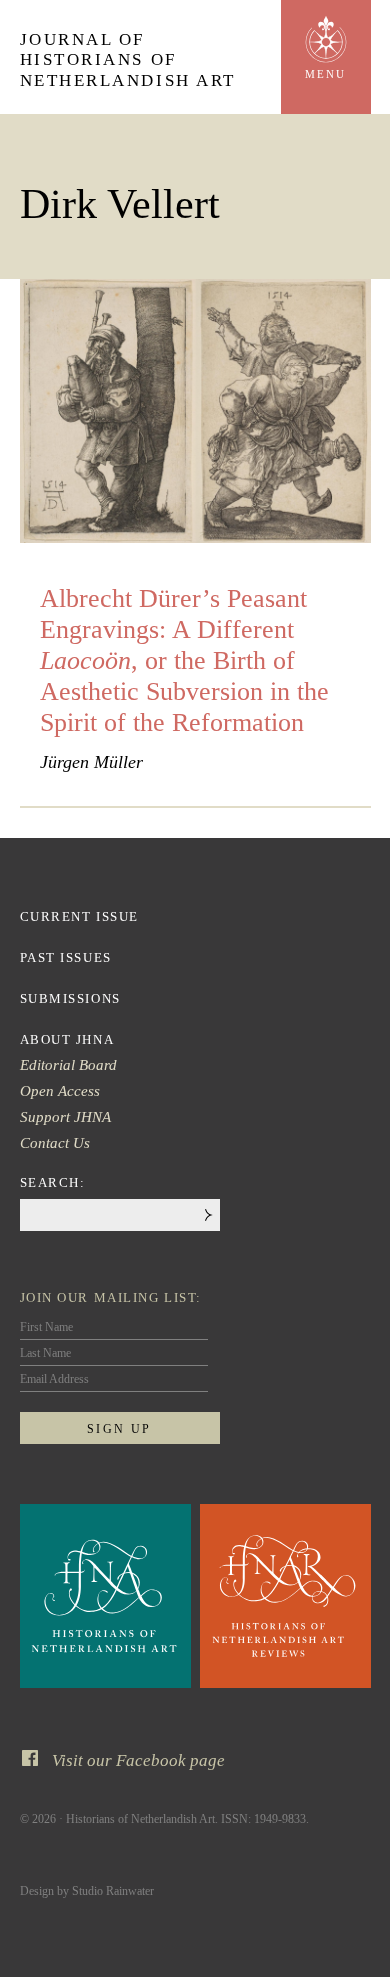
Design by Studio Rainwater (87, 1891)
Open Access (60, 1091)
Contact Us (55, 1143)
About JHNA (67, 1039)
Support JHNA (65, 1117)
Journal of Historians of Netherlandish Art (128, 60)
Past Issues (66, 957)
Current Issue (79, 916)
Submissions (70, 998)
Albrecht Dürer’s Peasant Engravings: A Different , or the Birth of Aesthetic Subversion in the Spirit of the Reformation (184, 661)
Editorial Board (68, 1065)
